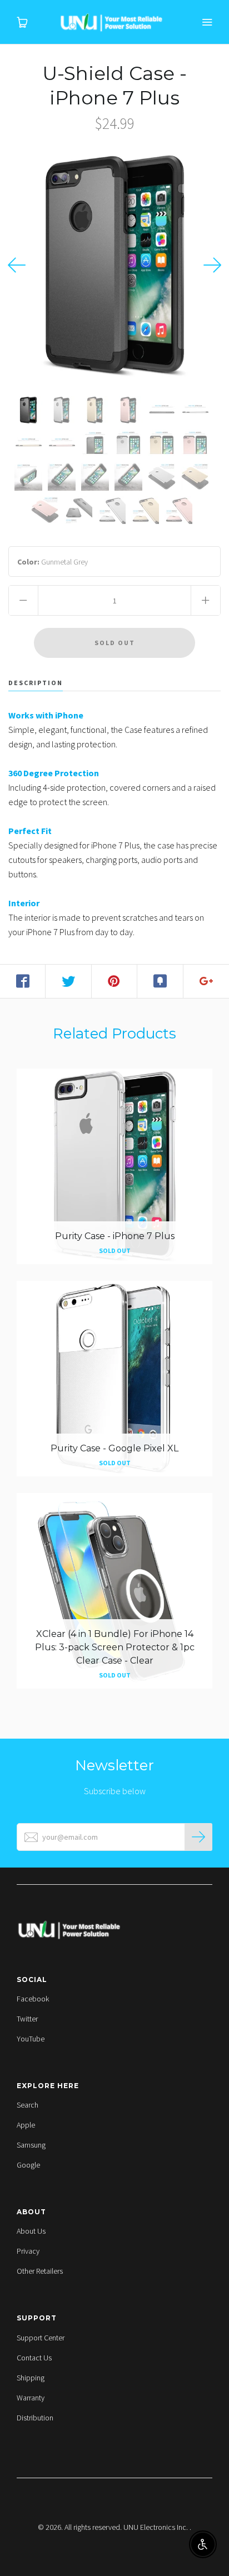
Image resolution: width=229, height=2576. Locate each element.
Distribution (35, 2418)
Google (28, 2165)
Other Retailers (40, 2271)
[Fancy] (160, 981)
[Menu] (207, 22)
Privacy (28, 2251)
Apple (26, 2125)
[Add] (206, 981)
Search (28, 2105)
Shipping (31, 2378)
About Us (31, 2231)
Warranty (31, 2398)
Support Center (41, 2338)
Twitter (27, 2019)
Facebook (33, 1999)
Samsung (31, 2145)
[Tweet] (68, 981)
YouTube (31, 2039)
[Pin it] (114, 981)
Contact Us (34, 2358)
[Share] (23, 981)
